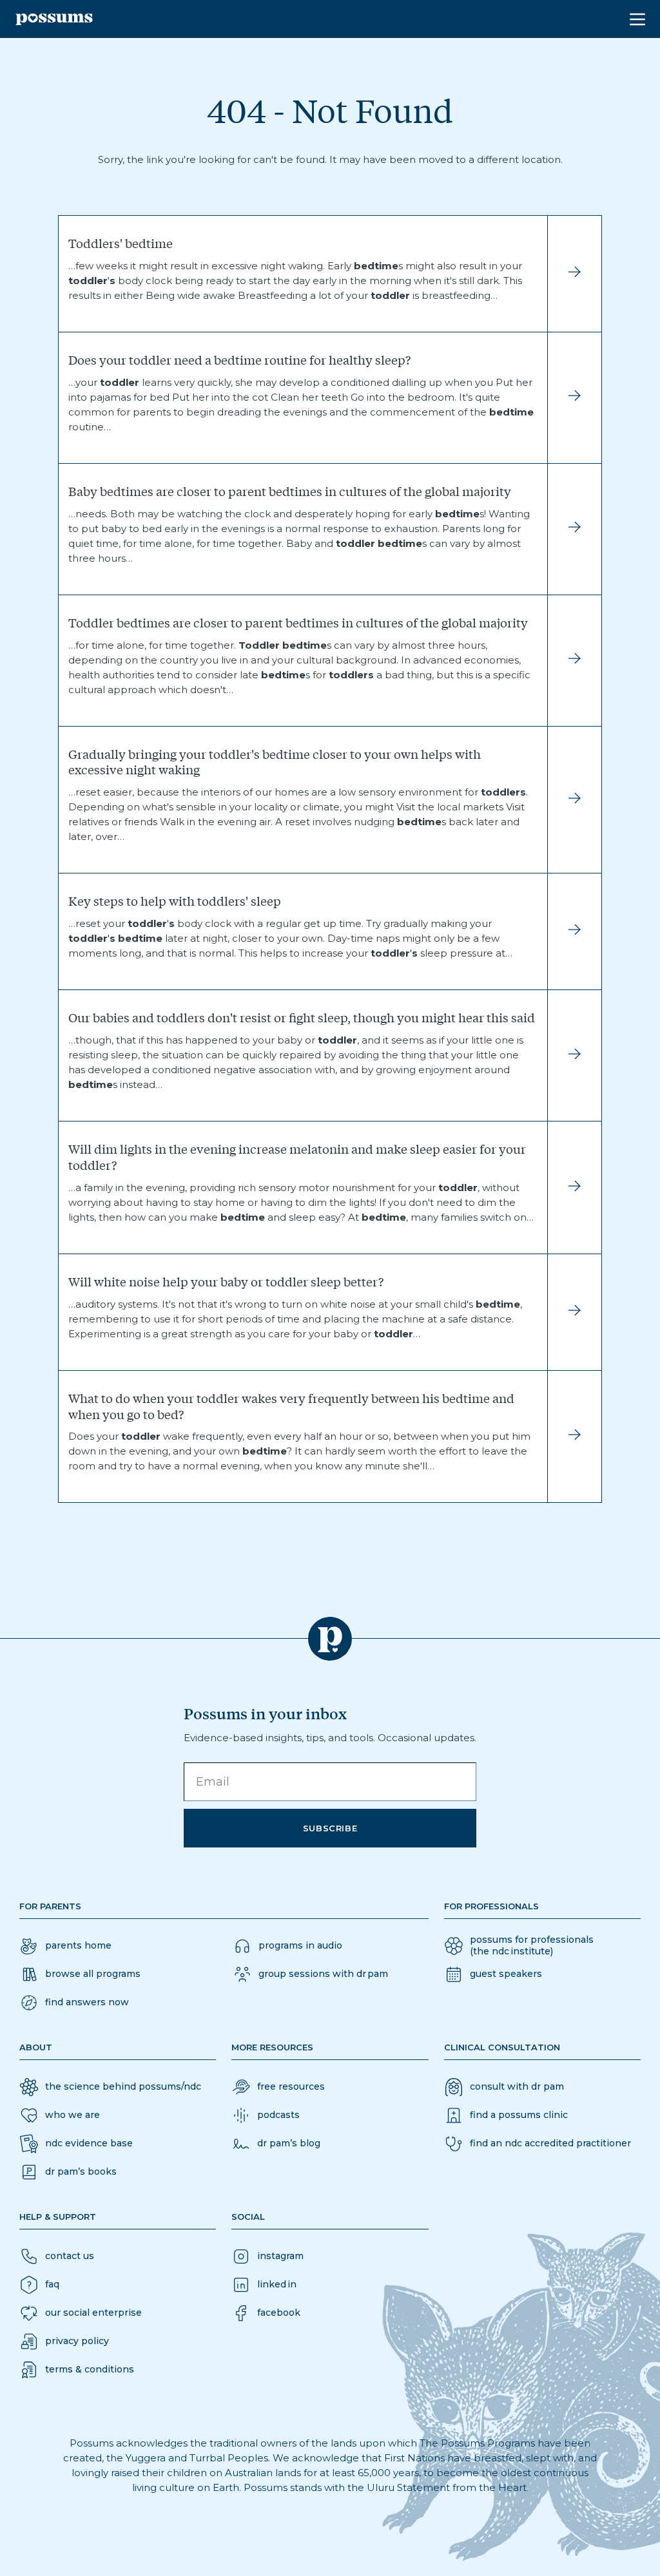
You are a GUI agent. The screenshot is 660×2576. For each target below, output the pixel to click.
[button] (74, 2003)
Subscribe (330, 1828)
